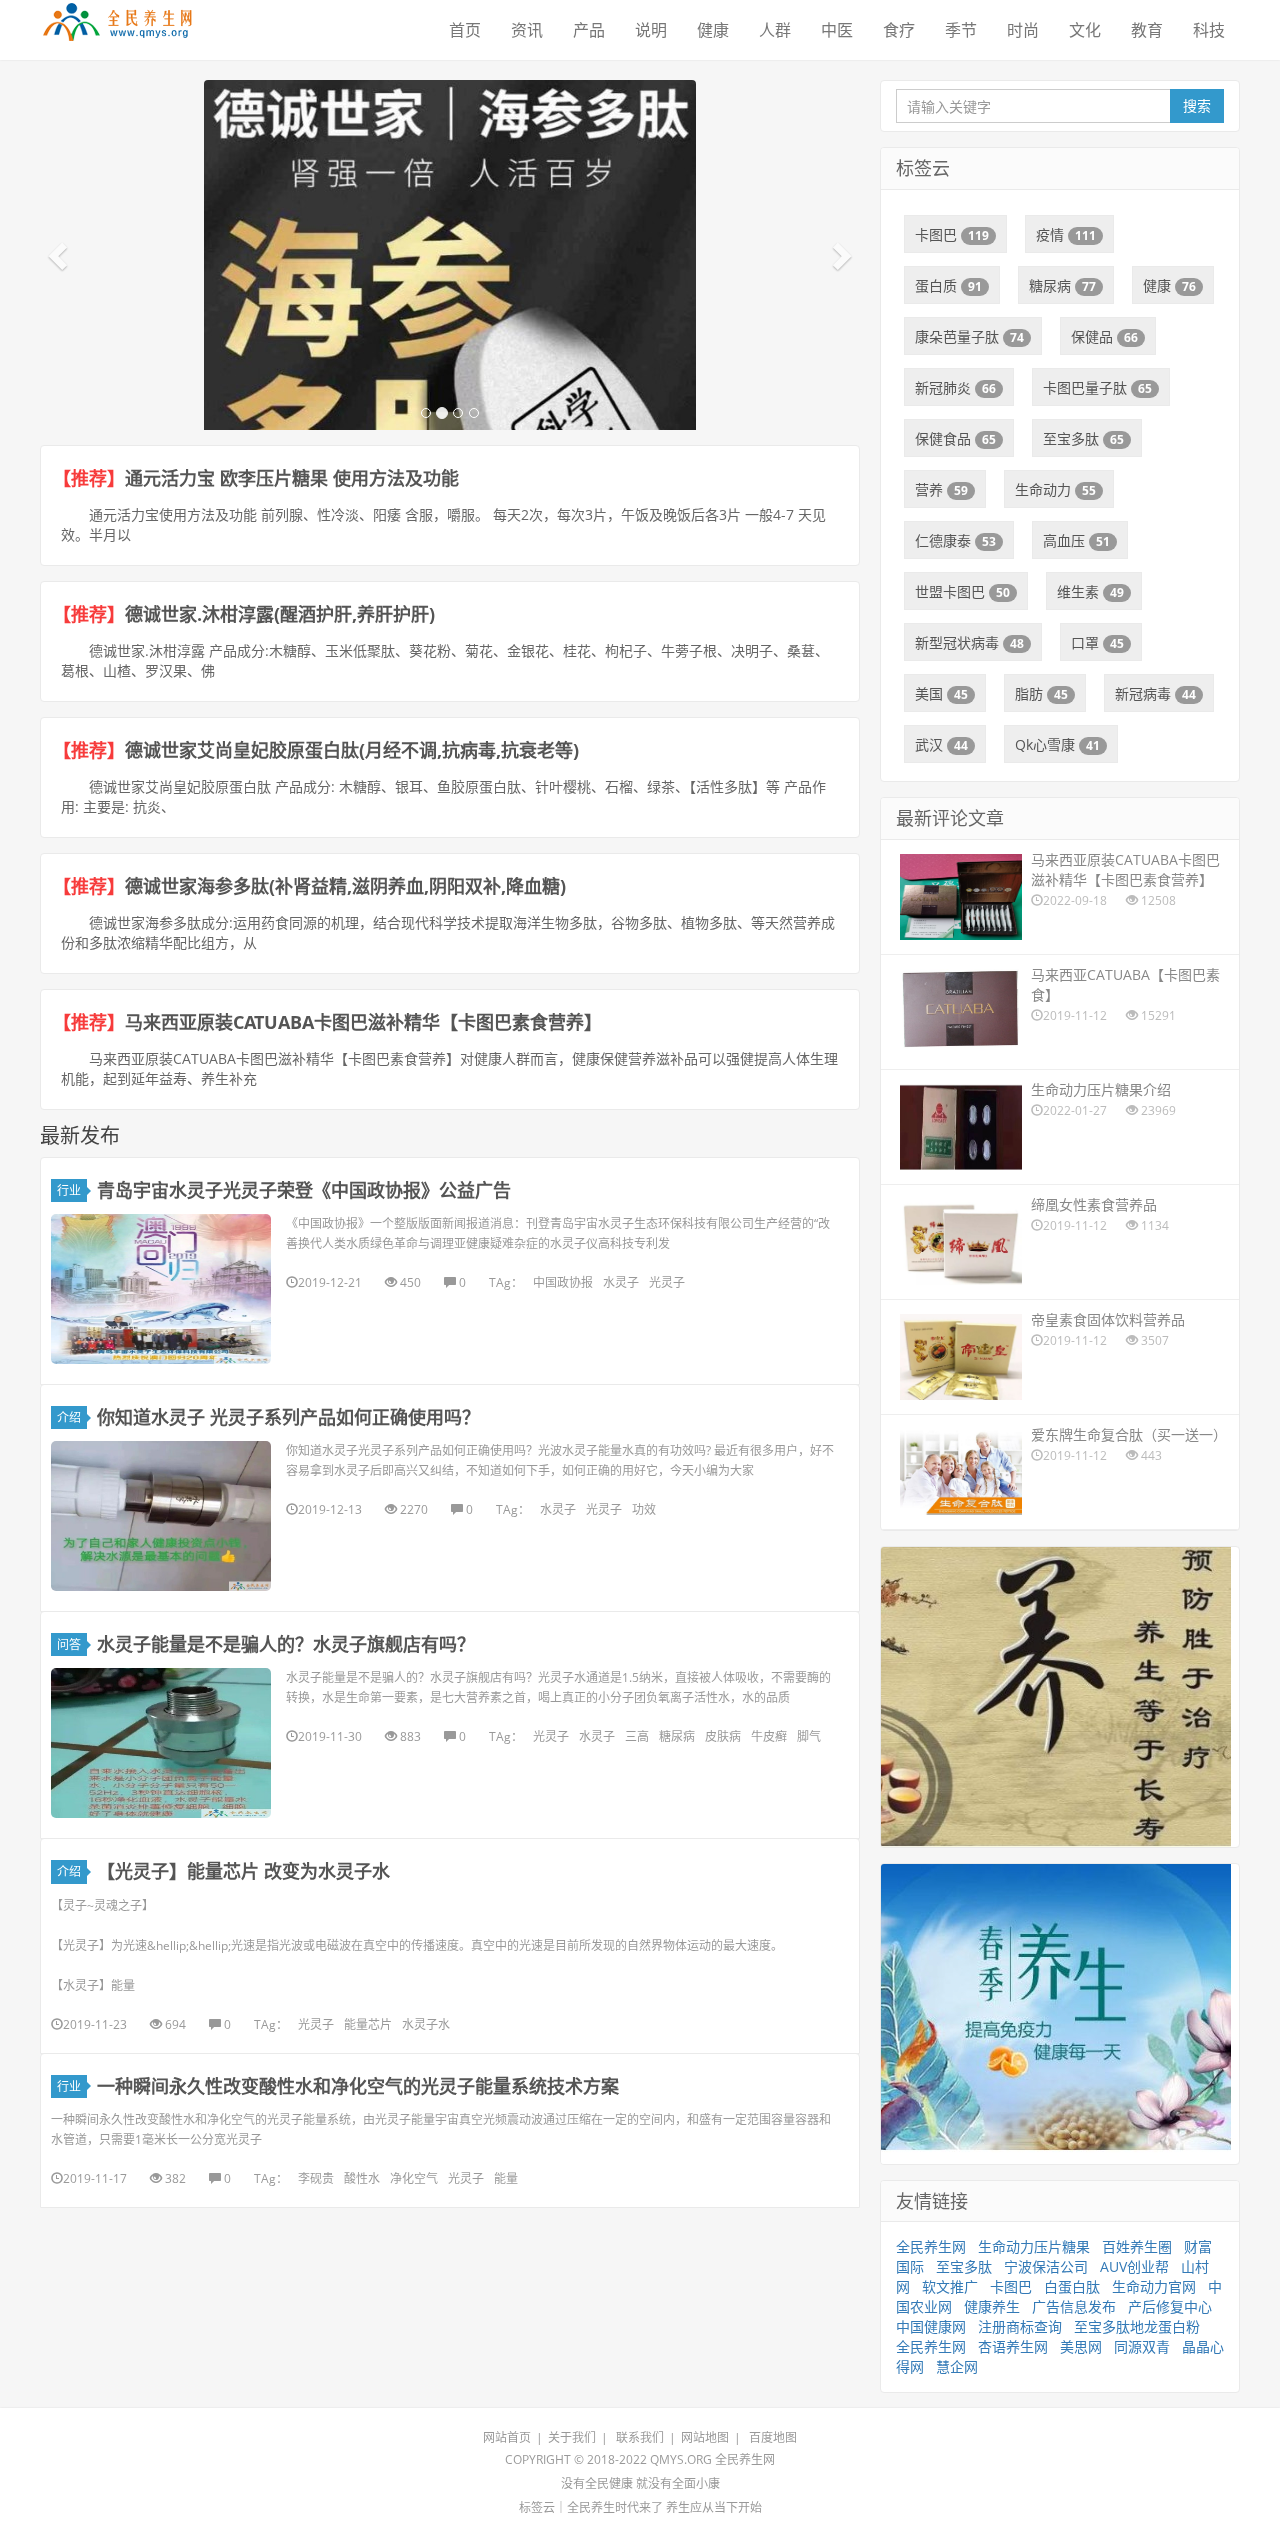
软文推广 (950, 2286)
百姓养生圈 (1137, 2246)
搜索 (1197, 105)
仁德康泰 (955, 540)
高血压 (1076, 540)
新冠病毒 (1155, 693)
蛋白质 (948, 285)
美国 (941, 693)
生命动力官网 (1154, 2286)
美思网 (1081, 2346)
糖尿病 (677, 1736)
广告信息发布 (1074, 2306)
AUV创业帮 (1134, 2266)
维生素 (1090, 591)
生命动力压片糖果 (1034, 2246)
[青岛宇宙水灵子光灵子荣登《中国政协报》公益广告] (161, 1289)
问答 (69, 1644)
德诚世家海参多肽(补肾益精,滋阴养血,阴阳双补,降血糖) (345, 886)
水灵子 (621, 1282)
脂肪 (1041, 693)
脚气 (809, 1736)
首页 (465, 30)
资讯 (527, 30)
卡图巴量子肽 (1097, 387)
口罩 (1097, 642)
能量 (506, 2178)
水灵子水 (426, 2024)
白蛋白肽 (1072, 2286)
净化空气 (414, 2178)
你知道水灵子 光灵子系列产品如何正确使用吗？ (288, 1417)
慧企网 (957, 2366)
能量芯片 (368, 2024)
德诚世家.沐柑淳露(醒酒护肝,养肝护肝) (280, 614)
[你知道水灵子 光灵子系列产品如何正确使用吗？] (161, 1516)
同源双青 (1142, 2346)
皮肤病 (723, 1736)
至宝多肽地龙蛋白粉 (1137, 2326)
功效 (644, 1509)
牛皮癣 (769, 1736)
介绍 (69, 1417)
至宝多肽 (1083, 438)
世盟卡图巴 (962, 591)
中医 (837, 30)
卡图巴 (952, 234)
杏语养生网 (1013, 2346)
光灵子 (667, 1282)
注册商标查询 (1020, 2326)
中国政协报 (563, 1282)
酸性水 (362, 2178)
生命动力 (1055, 489)
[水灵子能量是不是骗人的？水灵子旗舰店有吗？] (161, 1743)
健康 (713, 30)
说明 (651, 30)
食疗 (899, 30)
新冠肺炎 (955, 387)
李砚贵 (316, 2178)
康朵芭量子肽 (969, 336)
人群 (775, 30)
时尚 (1023, 30)
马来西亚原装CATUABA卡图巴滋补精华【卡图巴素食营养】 (363, 1022)
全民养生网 (931, 2246)
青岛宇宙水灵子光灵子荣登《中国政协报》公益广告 (304, 1190)
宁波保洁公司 (1046, 2266)
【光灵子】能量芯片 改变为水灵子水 (243, 1871)
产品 (589, 30)
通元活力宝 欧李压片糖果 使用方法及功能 (292, 478)
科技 (1209, 30)
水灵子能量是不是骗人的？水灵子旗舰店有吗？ (286, 1644)
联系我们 (640, 2437)
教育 (1147, 30)
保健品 (1104, 336)
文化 (1085, 30)
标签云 (537, 2507)
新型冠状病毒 (969, 642)
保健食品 (955, 438)
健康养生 (992, 2306)
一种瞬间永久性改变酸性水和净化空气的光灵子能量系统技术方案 (358, 2086)
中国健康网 (931, 2326)
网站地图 (705, 2437)
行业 (69, 1190)
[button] (60, 255)
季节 (961, 30)
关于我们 (572, 2437)
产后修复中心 (1170, 2306)
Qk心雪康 (1057, 744)
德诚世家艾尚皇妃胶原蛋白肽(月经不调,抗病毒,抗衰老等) (352, 750)
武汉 (941, 744)
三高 (637, 1736)
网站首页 (507, 2437)
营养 (941, 489)
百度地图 (773, 2437)
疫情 (1066, 234)
